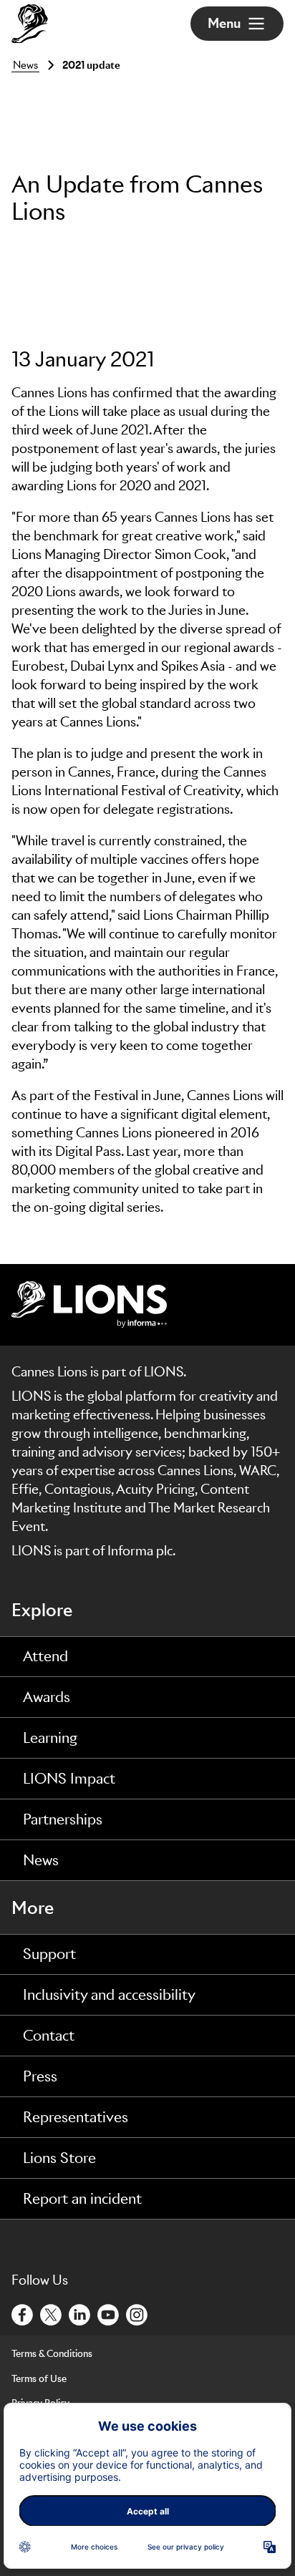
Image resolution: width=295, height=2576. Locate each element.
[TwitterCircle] (52, 2313)
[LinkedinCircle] (80, 2313)
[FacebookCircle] (23, 2313)
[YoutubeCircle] (109, 2313)
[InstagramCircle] (137, 2313)
